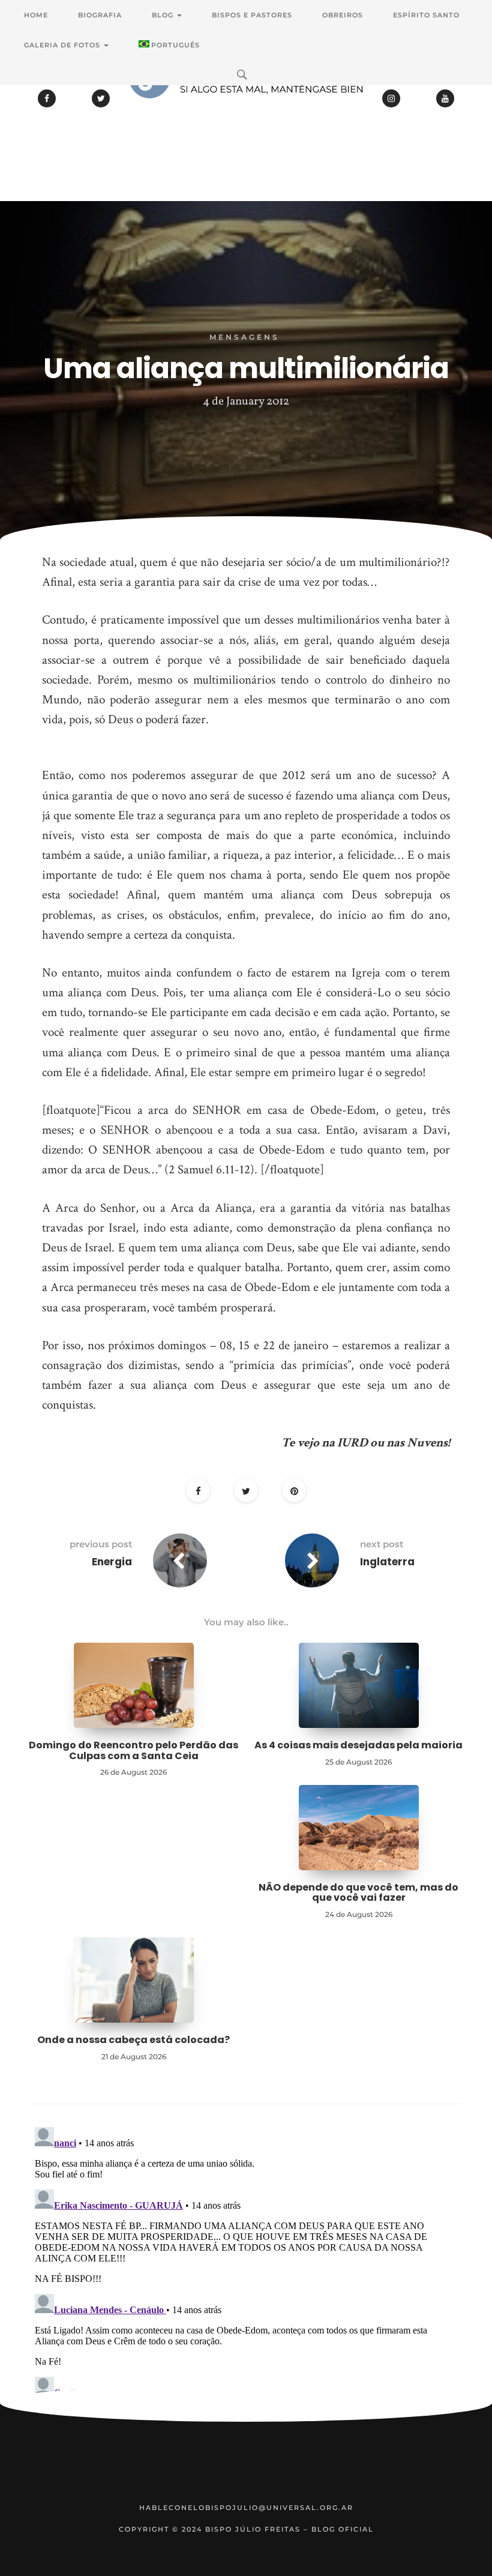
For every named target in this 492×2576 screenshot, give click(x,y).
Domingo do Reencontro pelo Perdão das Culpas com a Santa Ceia (133, 1750)
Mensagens (244, 337)
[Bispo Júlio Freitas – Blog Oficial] (246, 111)
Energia (112, 1562)
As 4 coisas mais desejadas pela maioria (358, 1745)
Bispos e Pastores (252, 15)
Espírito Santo (426, 15)
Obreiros (343, 15)
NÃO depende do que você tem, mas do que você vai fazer (358, 1893)
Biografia (100, 15)
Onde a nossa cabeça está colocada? (133, 2040)
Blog (164, 15)
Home (36, 15)
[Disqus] (246, 2272)
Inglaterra (387, 1562)
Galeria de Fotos (63, 45)
